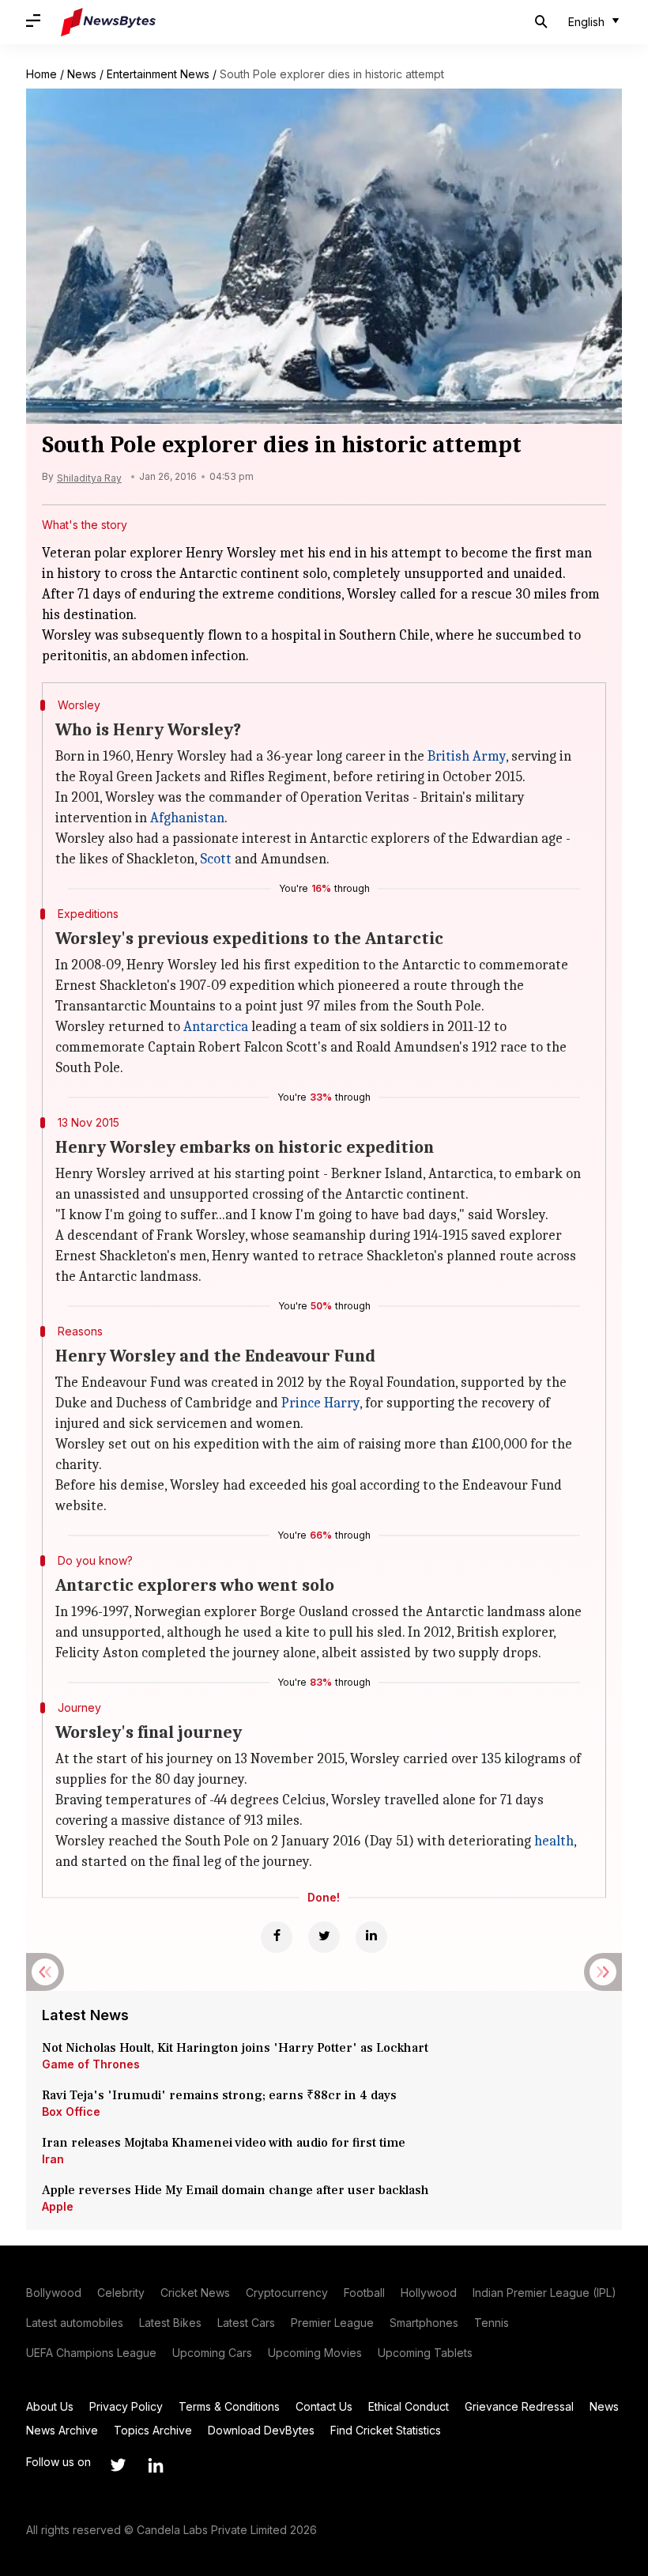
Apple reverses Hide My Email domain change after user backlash (235, 2190)
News (82, 74)
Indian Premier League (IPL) (544, 2293)
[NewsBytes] (108, 22)
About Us (50, 2406)
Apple (58, 2206)
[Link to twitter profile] (118, 2465)
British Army (467, 756)
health (554, 1841)
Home (41, 74)
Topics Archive (153, 2430)
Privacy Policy (126, 2406)
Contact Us (324, 2406)
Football (364, 2293)
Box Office (71, 2111)
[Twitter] (324, 1937)
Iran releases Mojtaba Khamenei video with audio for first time (227, 2143)
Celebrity (121, 2293)
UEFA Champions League (91, 2353)
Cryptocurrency (287, 2293)
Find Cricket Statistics (386, 2430)
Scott (216, 859)
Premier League (332, 2323)
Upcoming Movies (315, 2353)
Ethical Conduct (409, 2406)
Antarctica (216, 1027)
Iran (53, 2159)
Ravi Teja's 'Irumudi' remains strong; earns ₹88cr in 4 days (219, 2095)
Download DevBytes (261, 2430)
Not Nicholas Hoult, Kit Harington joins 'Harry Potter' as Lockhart (235, 2048)
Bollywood (54, 2293)
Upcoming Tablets (425, 2353)
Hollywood (429, 2293)
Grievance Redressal (519, 2406)
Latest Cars (246, 2323)
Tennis (492, 2323)
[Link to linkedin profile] (156, 2465)
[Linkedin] (371, 1937)
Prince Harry (320, 1403)
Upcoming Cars (212, 2353)
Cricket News (195, 2293)
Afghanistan (187, 818)
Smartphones (424, 2323)
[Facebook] (277, 1937)
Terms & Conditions (229, 2406)
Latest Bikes (170, 2323)
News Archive (62, 2430)
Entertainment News (158, 74)
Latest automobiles (75, 2323)
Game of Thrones (91, 2064)
